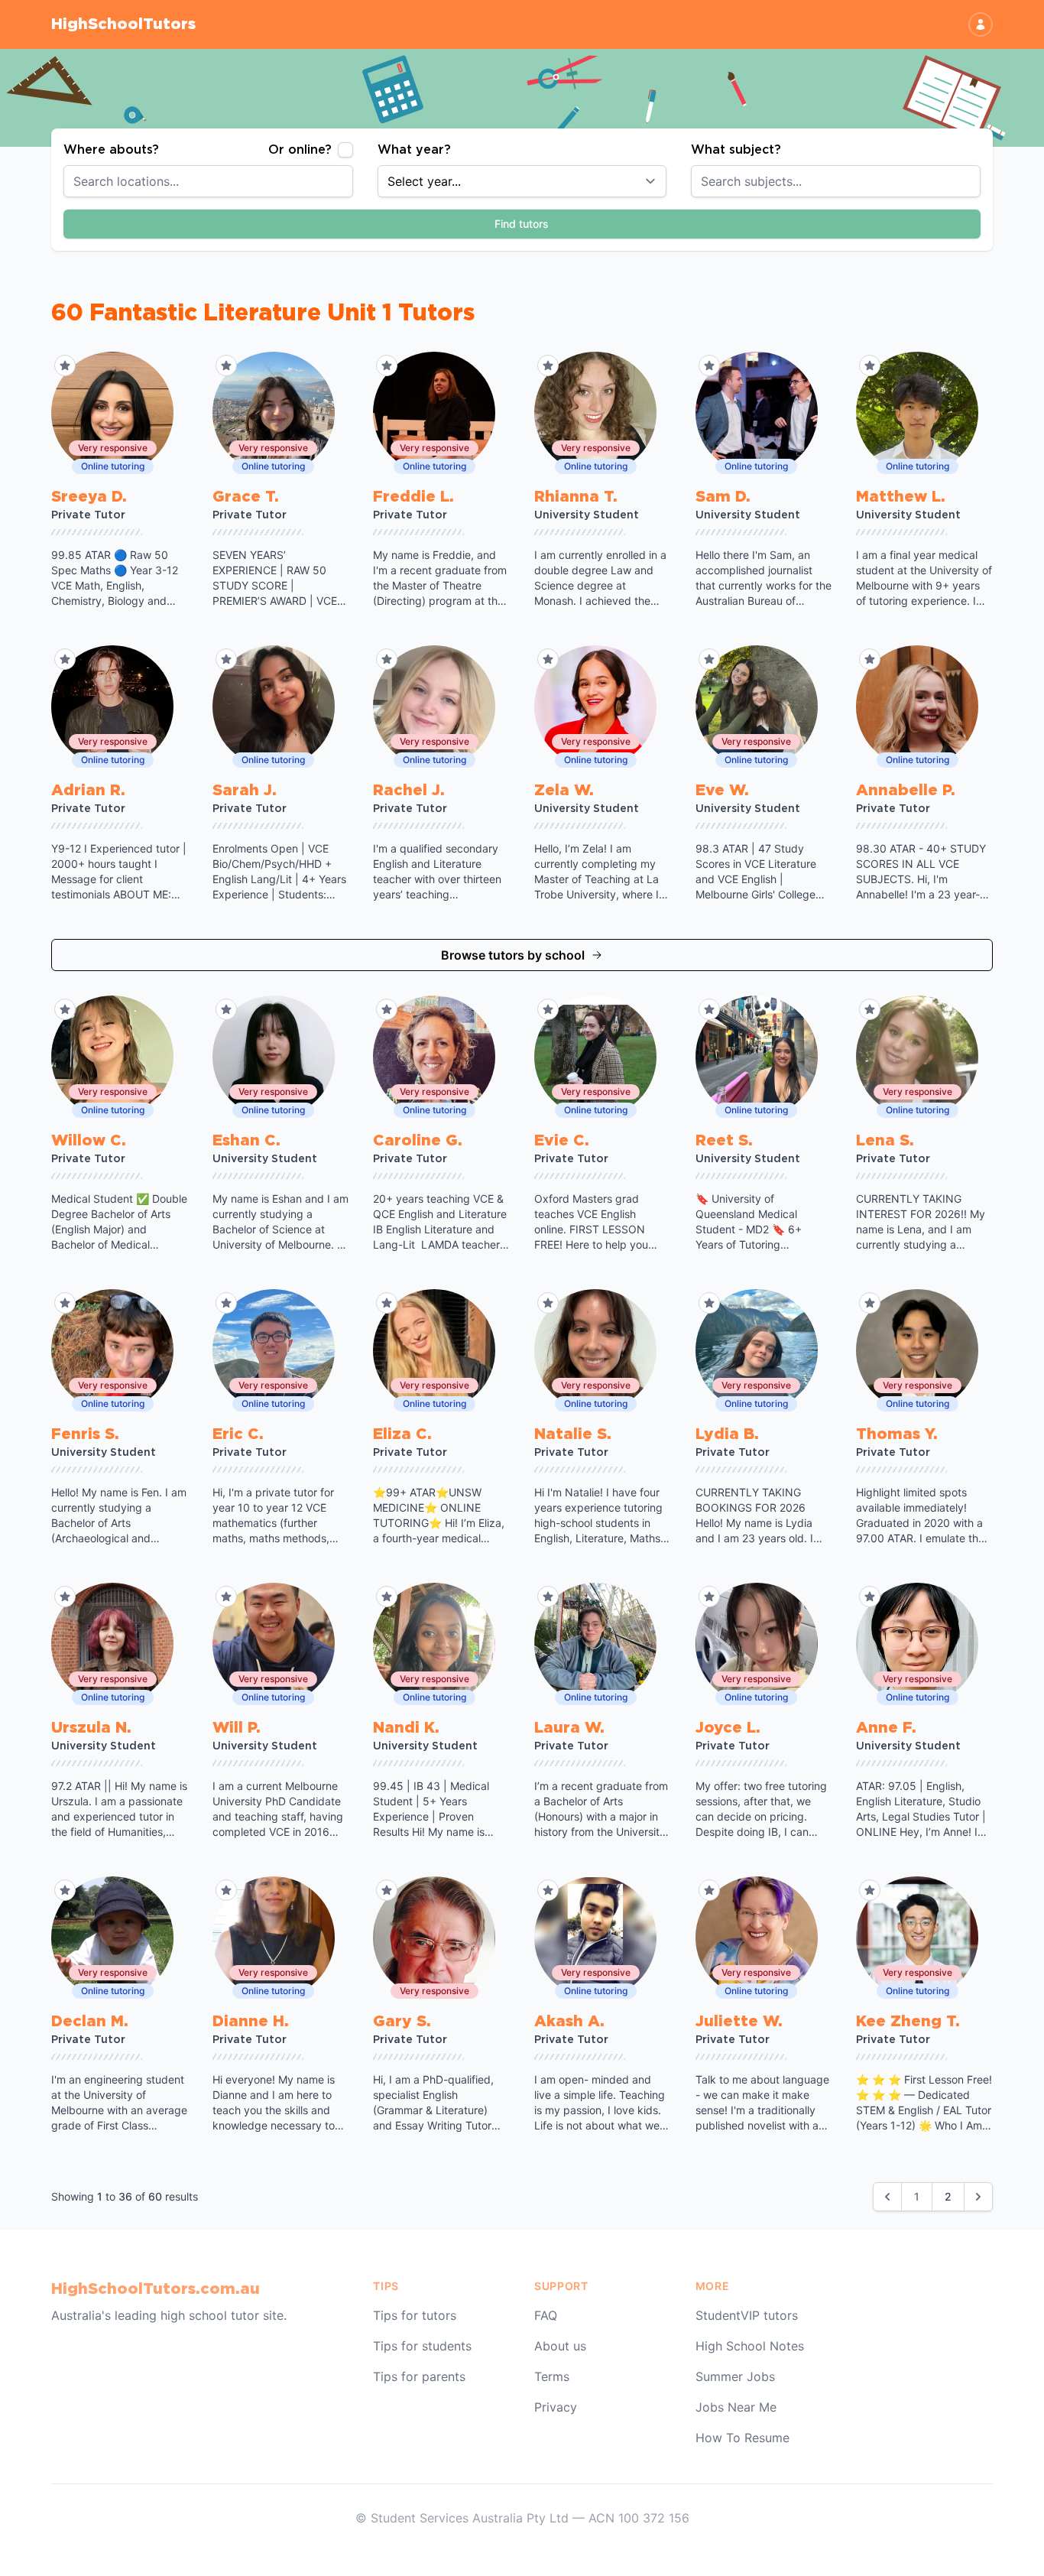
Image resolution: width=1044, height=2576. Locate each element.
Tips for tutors (415, 2315)
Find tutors (522, 224)
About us (560, 2346)
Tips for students (422, 2346)
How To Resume (742, 2438)
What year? (414, 150)
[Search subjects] (978, 181)
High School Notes (750, 2346)
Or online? (300, 150)
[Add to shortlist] (65, 365)
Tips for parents (419, 2376)
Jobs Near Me (736, 2407)
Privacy (556, 2407)
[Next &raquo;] (978, 2197)
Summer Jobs (735, 2376)
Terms (552, 2376)
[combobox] (208, 181)
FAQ (546, 2315)
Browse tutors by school (513, 955)
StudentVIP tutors (747, 2315)
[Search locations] (350, 181)
